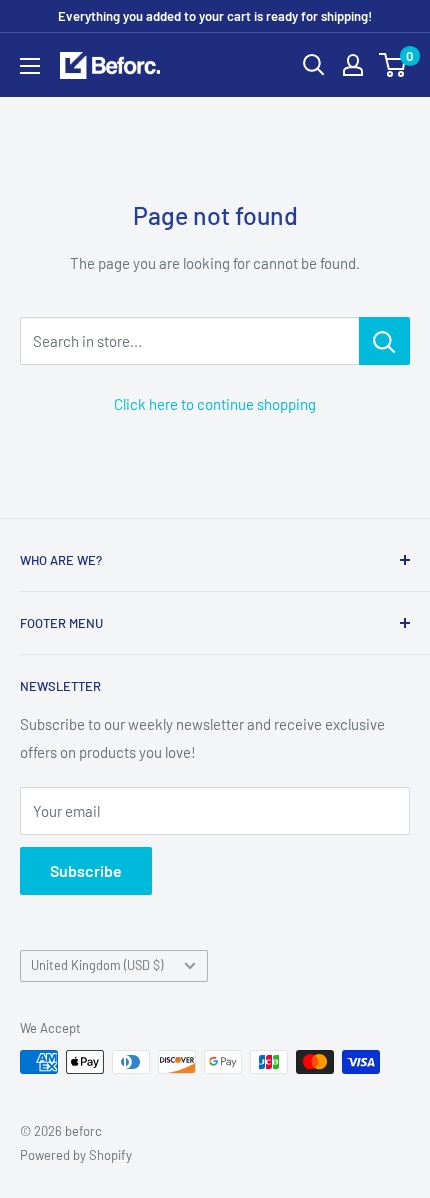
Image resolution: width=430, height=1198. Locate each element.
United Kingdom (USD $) (97, 965)
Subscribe (86, 870)
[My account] (353, 65)
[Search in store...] (384, 341)
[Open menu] (30, 66)
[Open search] (314, 65)
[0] (393, 65)
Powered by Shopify (76, 1155)
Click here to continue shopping (215, 404)
